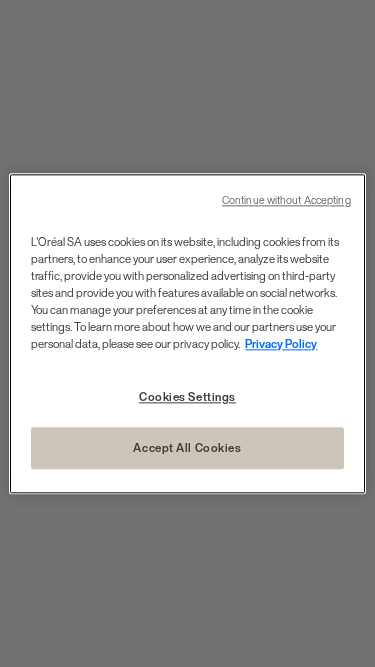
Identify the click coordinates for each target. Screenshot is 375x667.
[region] (187, 333)
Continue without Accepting (286, 200)
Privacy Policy (281, 343)
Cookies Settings (187, 396)
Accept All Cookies (187, 447)
